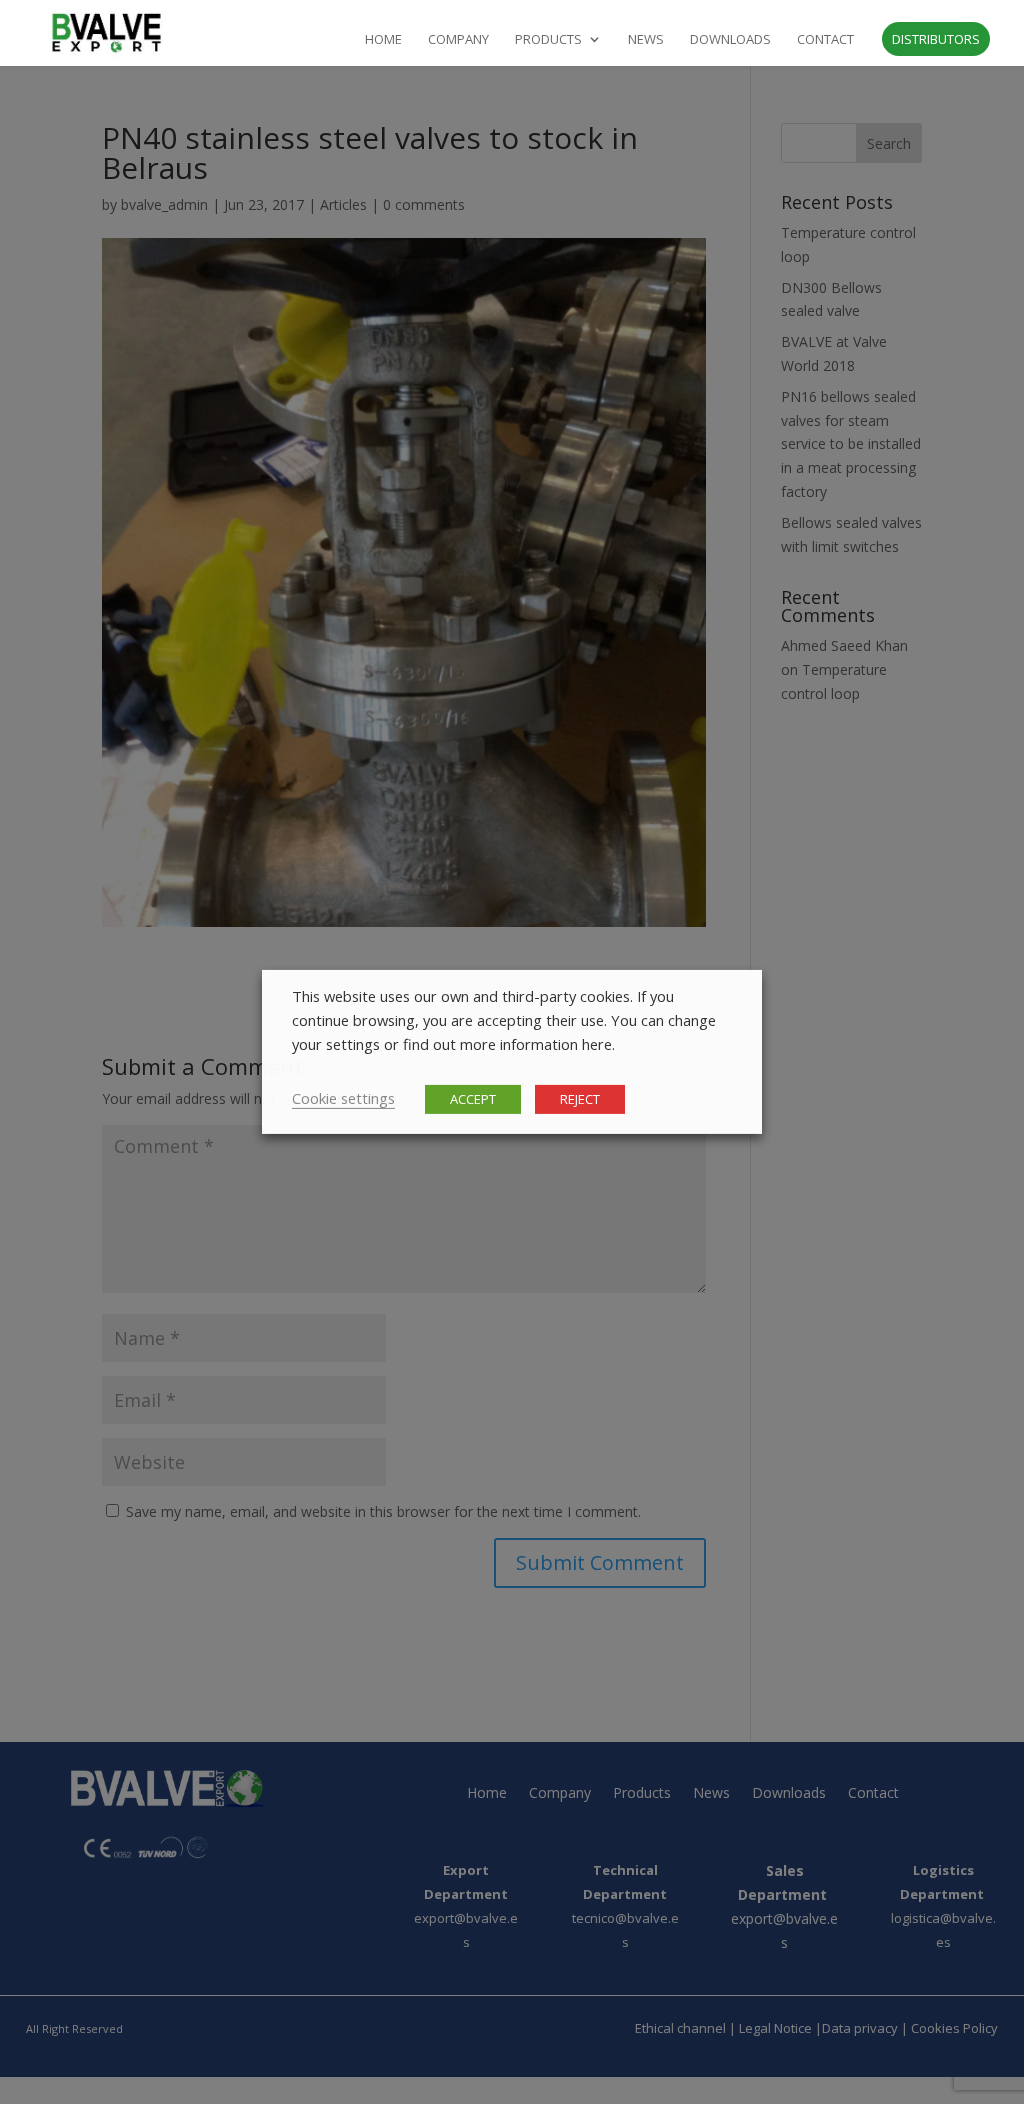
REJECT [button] (580, 1099)
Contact (825, 40)
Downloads (730, 40)
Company (458, 40)
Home (383, 40)
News (646, 40)
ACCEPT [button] (473, 1099)
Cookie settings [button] (343, 1098)
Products (548, 40)
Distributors (936, 39)
